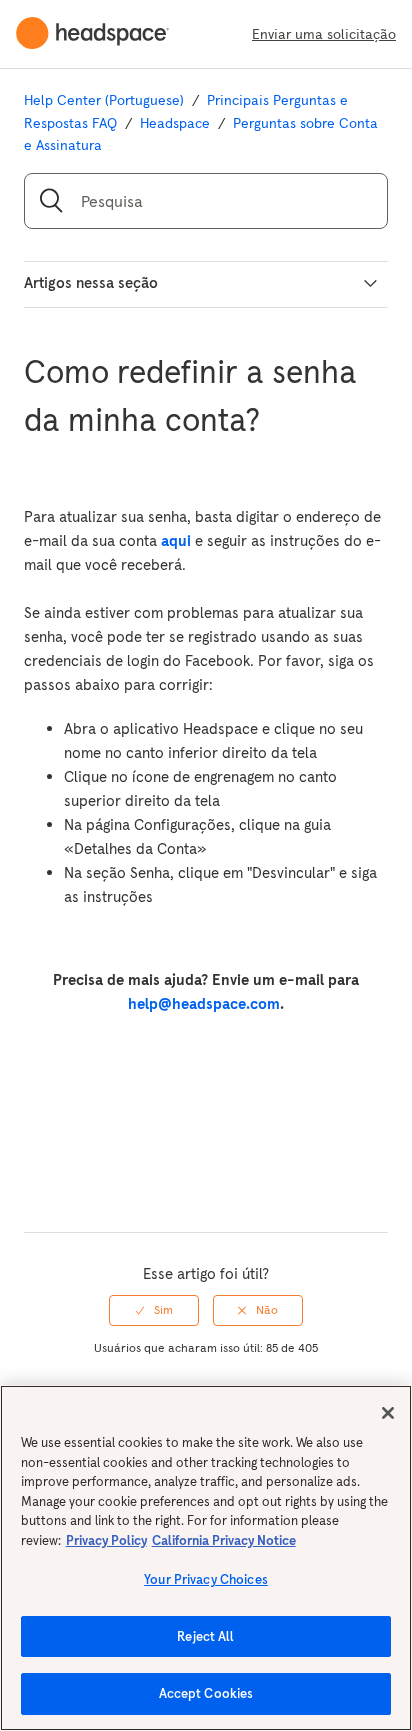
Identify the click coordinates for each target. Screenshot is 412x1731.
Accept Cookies (206, 1693)
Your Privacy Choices (206, 1579)
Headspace (175, 123)
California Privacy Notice (224, 1540)
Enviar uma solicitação (324, 34)
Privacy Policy (106, 1540)
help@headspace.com (204, 1003)
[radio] (154, 1310)
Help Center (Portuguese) (104, 100)
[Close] (388, 1413)
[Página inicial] (100, 34)
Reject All (205, 1636)
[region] (206, 1558)
